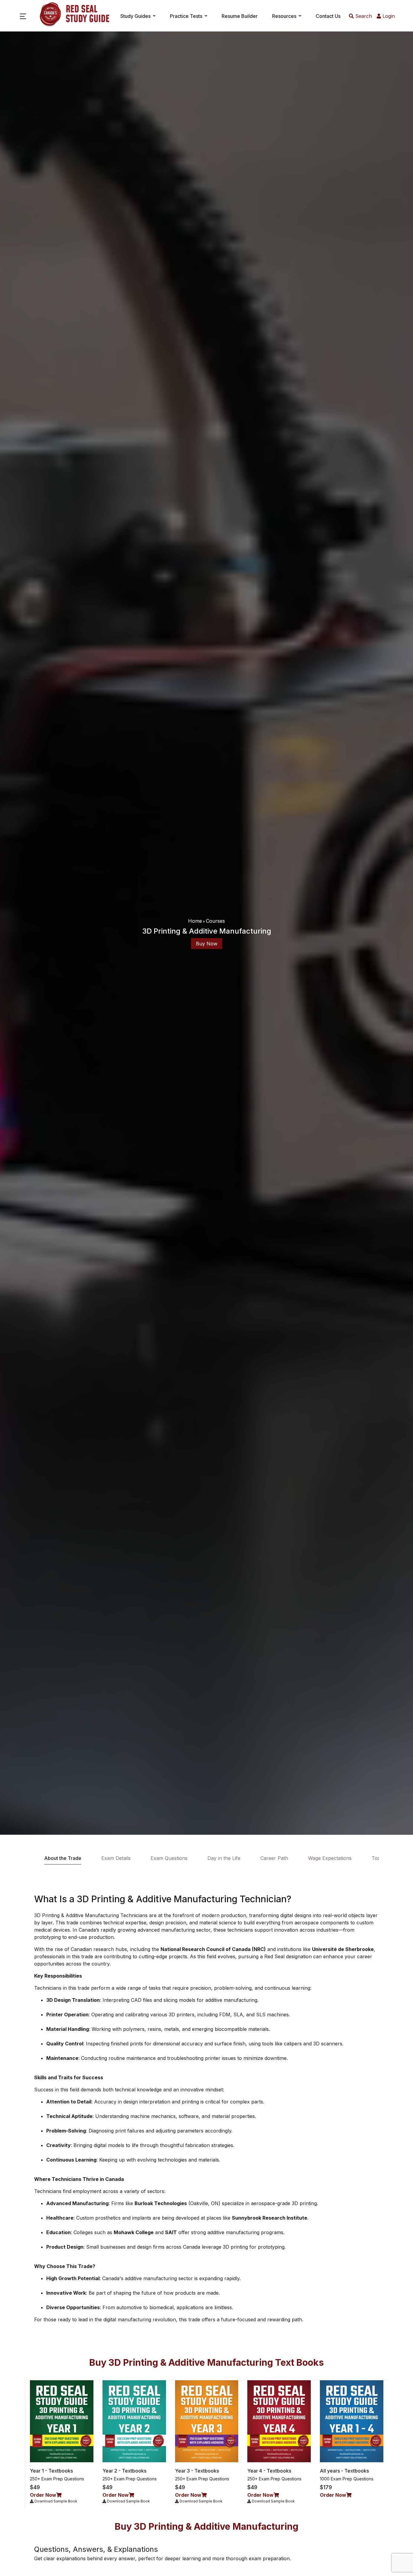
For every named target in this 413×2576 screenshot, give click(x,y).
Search (363, 16)
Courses (215, 921)
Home (195, 921)
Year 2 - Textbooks (124, 2471)
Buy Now (207, 944)
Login (388, 16)
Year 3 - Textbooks (197, 2471)
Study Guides (135, 16)
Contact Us (328, 16)
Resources (284, 16)
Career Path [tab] (274, 1858)
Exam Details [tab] (116, 1858)
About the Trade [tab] (63, 1858)
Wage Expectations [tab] (330, 1858)
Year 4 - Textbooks (269, 2471)
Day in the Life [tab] (224, 1858)
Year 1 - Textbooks (51, 2471)
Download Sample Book (55, 2501)
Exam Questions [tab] (169, 1858)
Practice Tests (186, 16)
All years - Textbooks (344, 2471)
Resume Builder (240, 16)
